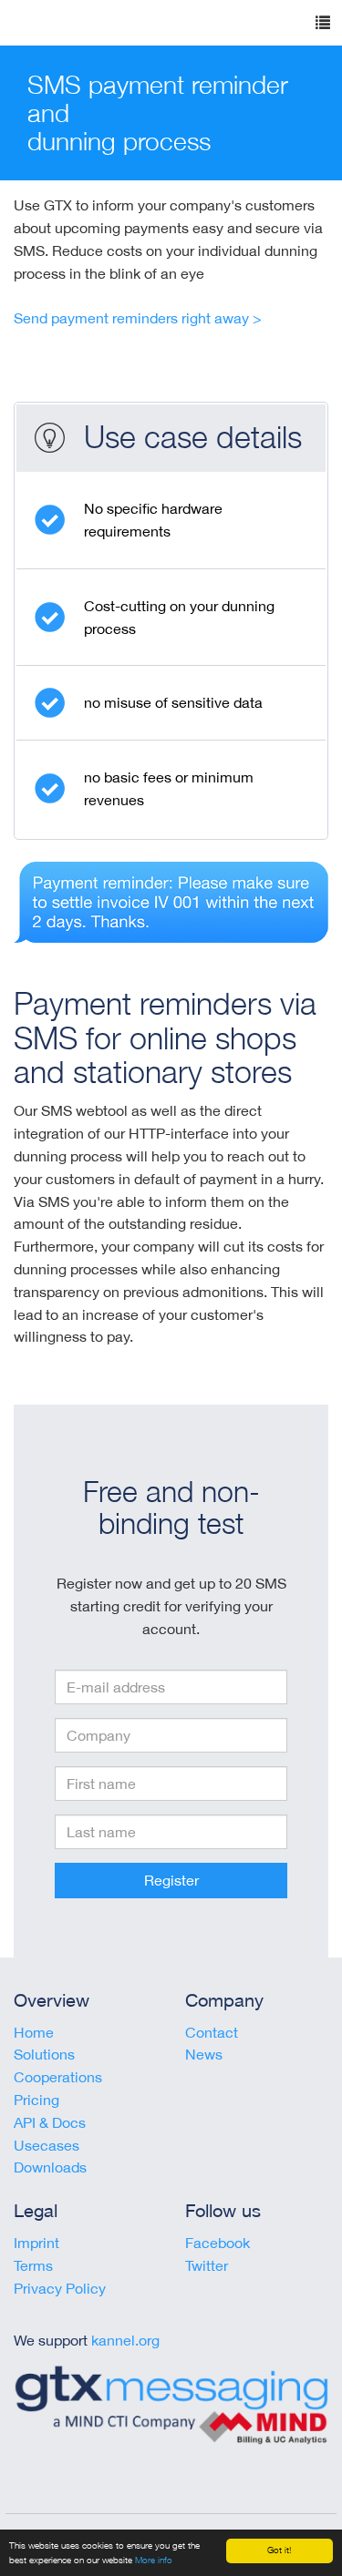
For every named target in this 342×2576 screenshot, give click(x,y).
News (204, 2054)
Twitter (207, 2265)
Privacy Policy (60, 2288)
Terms (33, 2265)
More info (154, 2560)
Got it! (279, 2550)
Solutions (44, 2054)
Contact (212, 2032)
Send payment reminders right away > (138, 318)
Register (171, 1880)
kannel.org (125, 2340)
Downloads (50, 2167)
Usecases (47, 2145)
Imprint (36, 2243)
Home (34, 2032)
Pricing (36, 2100)
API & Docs (50, 2122)
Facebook (218, 2243)
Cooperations (58, 2077)
